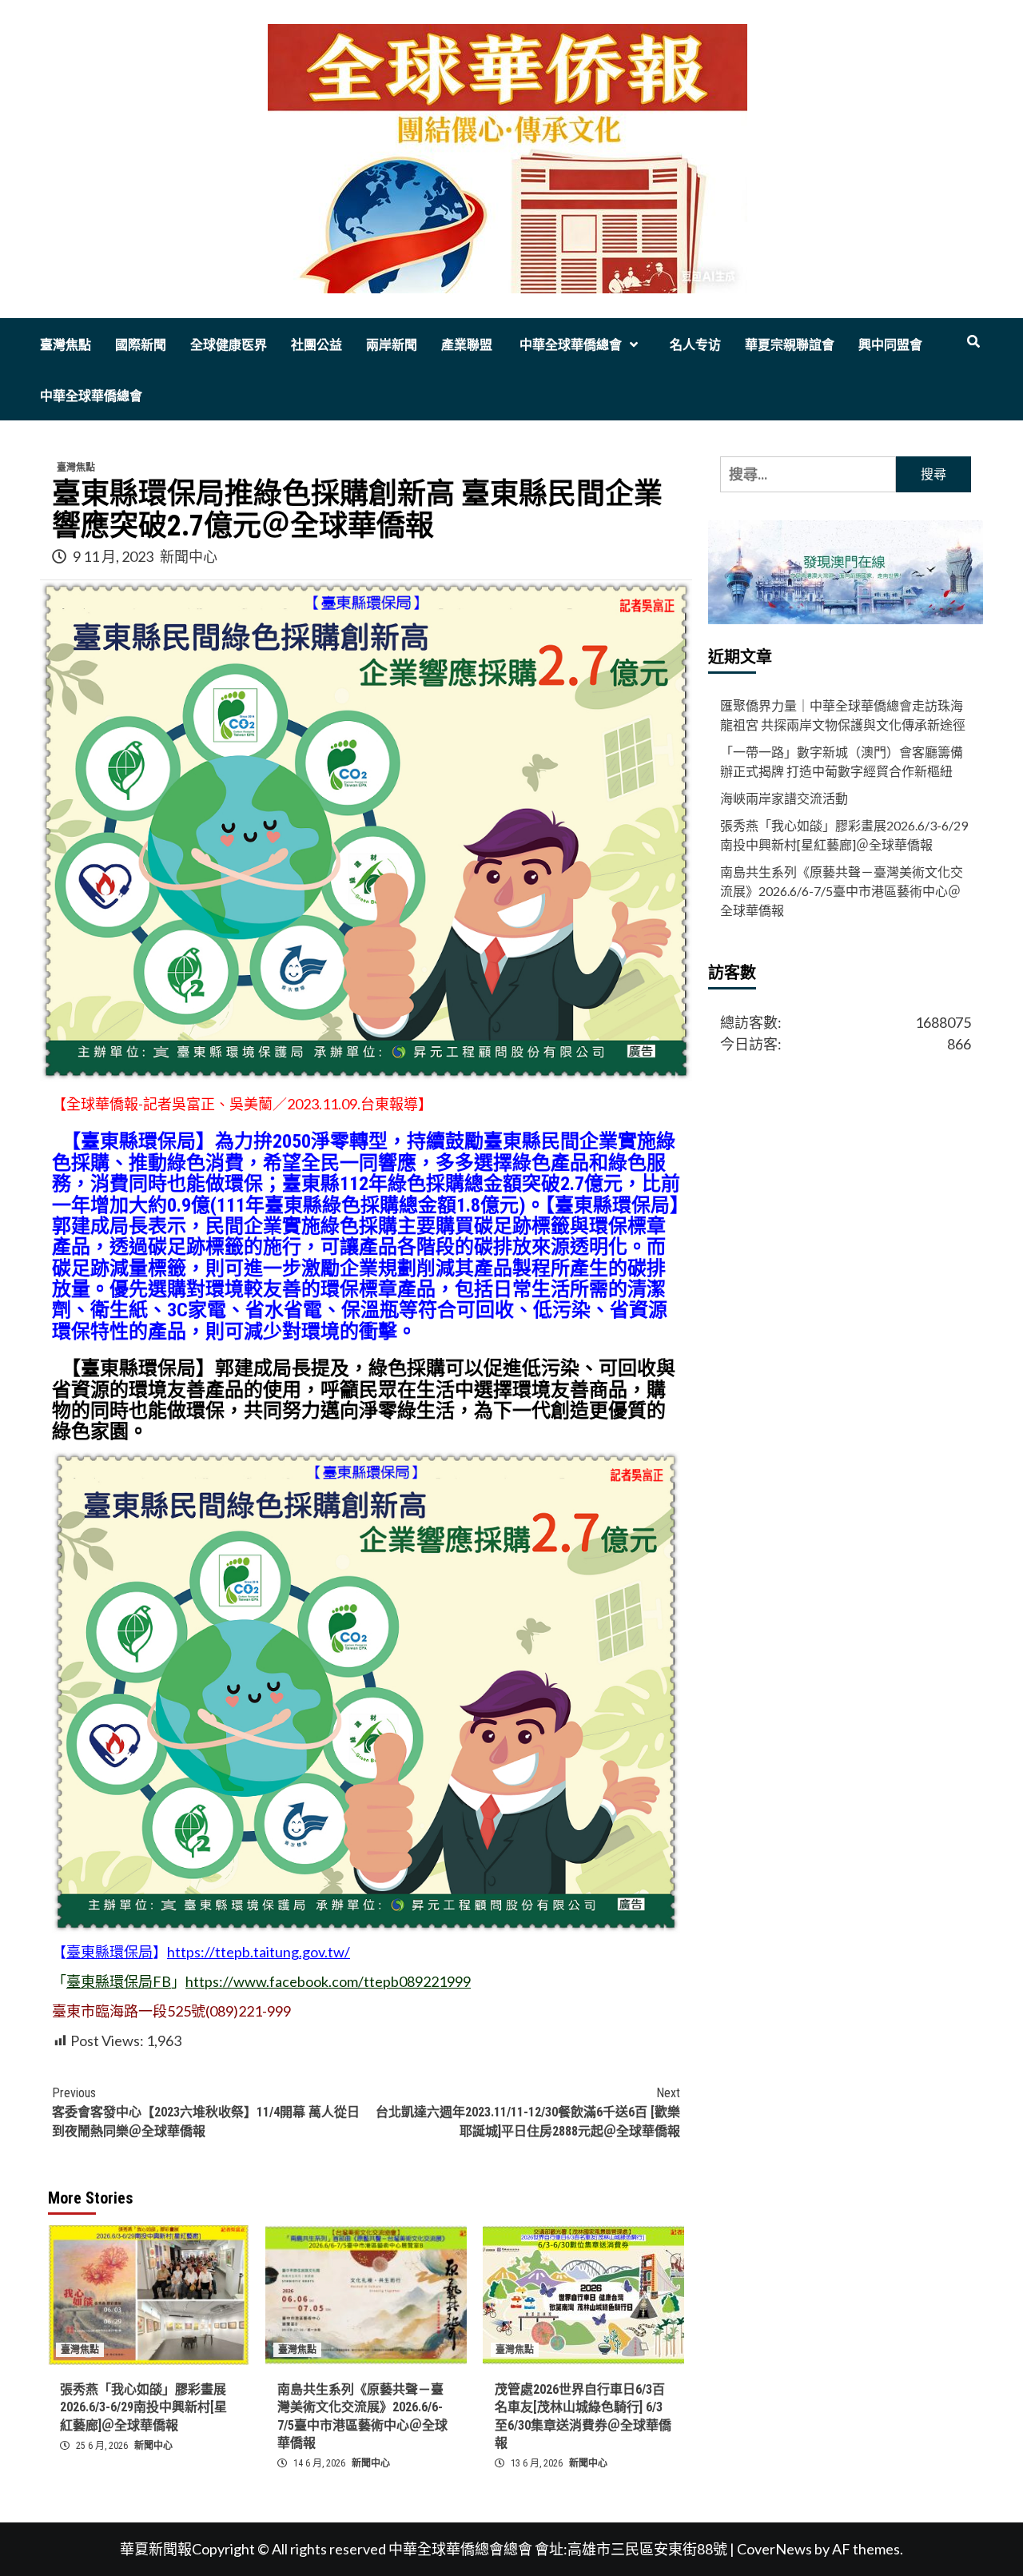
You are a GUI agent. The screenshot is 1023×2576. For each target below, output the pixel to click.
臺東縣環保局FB (119, 1981)
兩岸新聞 (392, 345)
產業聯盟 (467, 345)
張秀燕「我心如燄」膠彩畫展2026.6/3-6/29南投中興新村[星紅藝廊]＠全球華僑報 (143, 2407)
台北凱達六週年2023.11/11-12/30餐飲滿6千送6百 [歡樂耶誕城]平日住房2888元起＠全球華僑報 (528, 2112)
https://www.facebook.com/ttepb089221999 (328, 1981)
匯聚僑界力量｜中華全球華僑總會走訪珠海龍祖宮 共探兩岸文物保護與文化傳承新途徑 (843, 716)
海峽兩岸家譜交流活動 (784, 799)
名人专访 (695, 345)
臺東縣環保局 (109, 1952)
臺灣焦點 (66, 345)
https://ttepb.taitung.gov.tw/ (259, 1952)
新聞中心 (189, 556)
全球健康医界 (229, 345)
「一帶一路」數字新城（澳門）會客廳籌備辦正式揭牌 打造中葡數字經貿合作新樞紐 (842, 762)
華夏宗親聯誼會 (790, 345)
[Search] (973, 342)
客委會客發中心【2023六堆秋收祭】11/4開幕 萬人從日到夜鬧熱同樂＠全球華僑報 (206, 2112)
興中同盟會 (890, 345)
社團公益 (316, 345)
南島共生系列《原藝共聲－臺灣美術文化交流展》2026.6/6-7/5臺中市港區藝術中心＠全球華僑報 (842, 892)
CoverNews (774, 2549)
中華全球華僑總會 (569, 345)
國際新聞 (141, 345)
